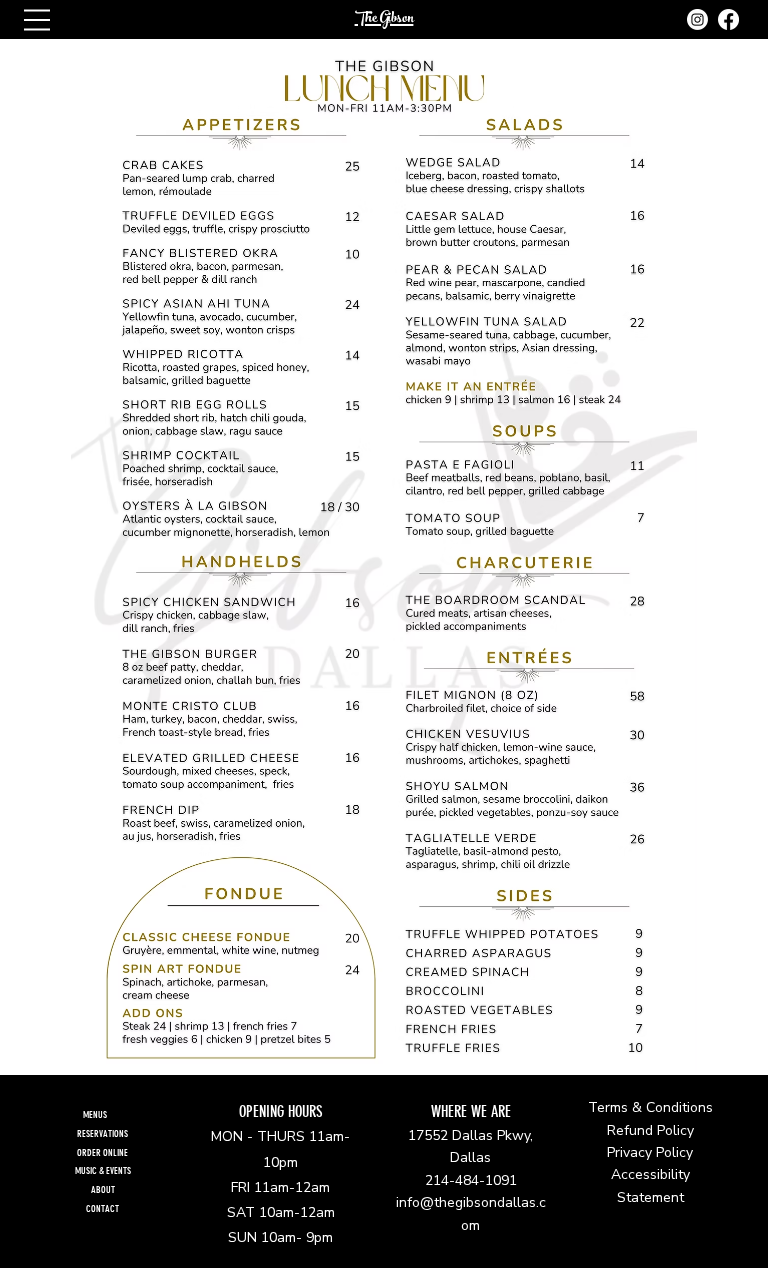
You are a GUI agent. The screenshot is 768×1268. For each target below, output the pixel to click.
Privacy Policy (650, 1152)
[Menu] (37, 20)
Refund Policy (650, 1130)
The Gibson (384, 20)
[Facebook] (728, 19)
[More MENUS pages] (118, 1115)
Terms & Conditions (650, 1107)
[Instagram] (697, 19)
